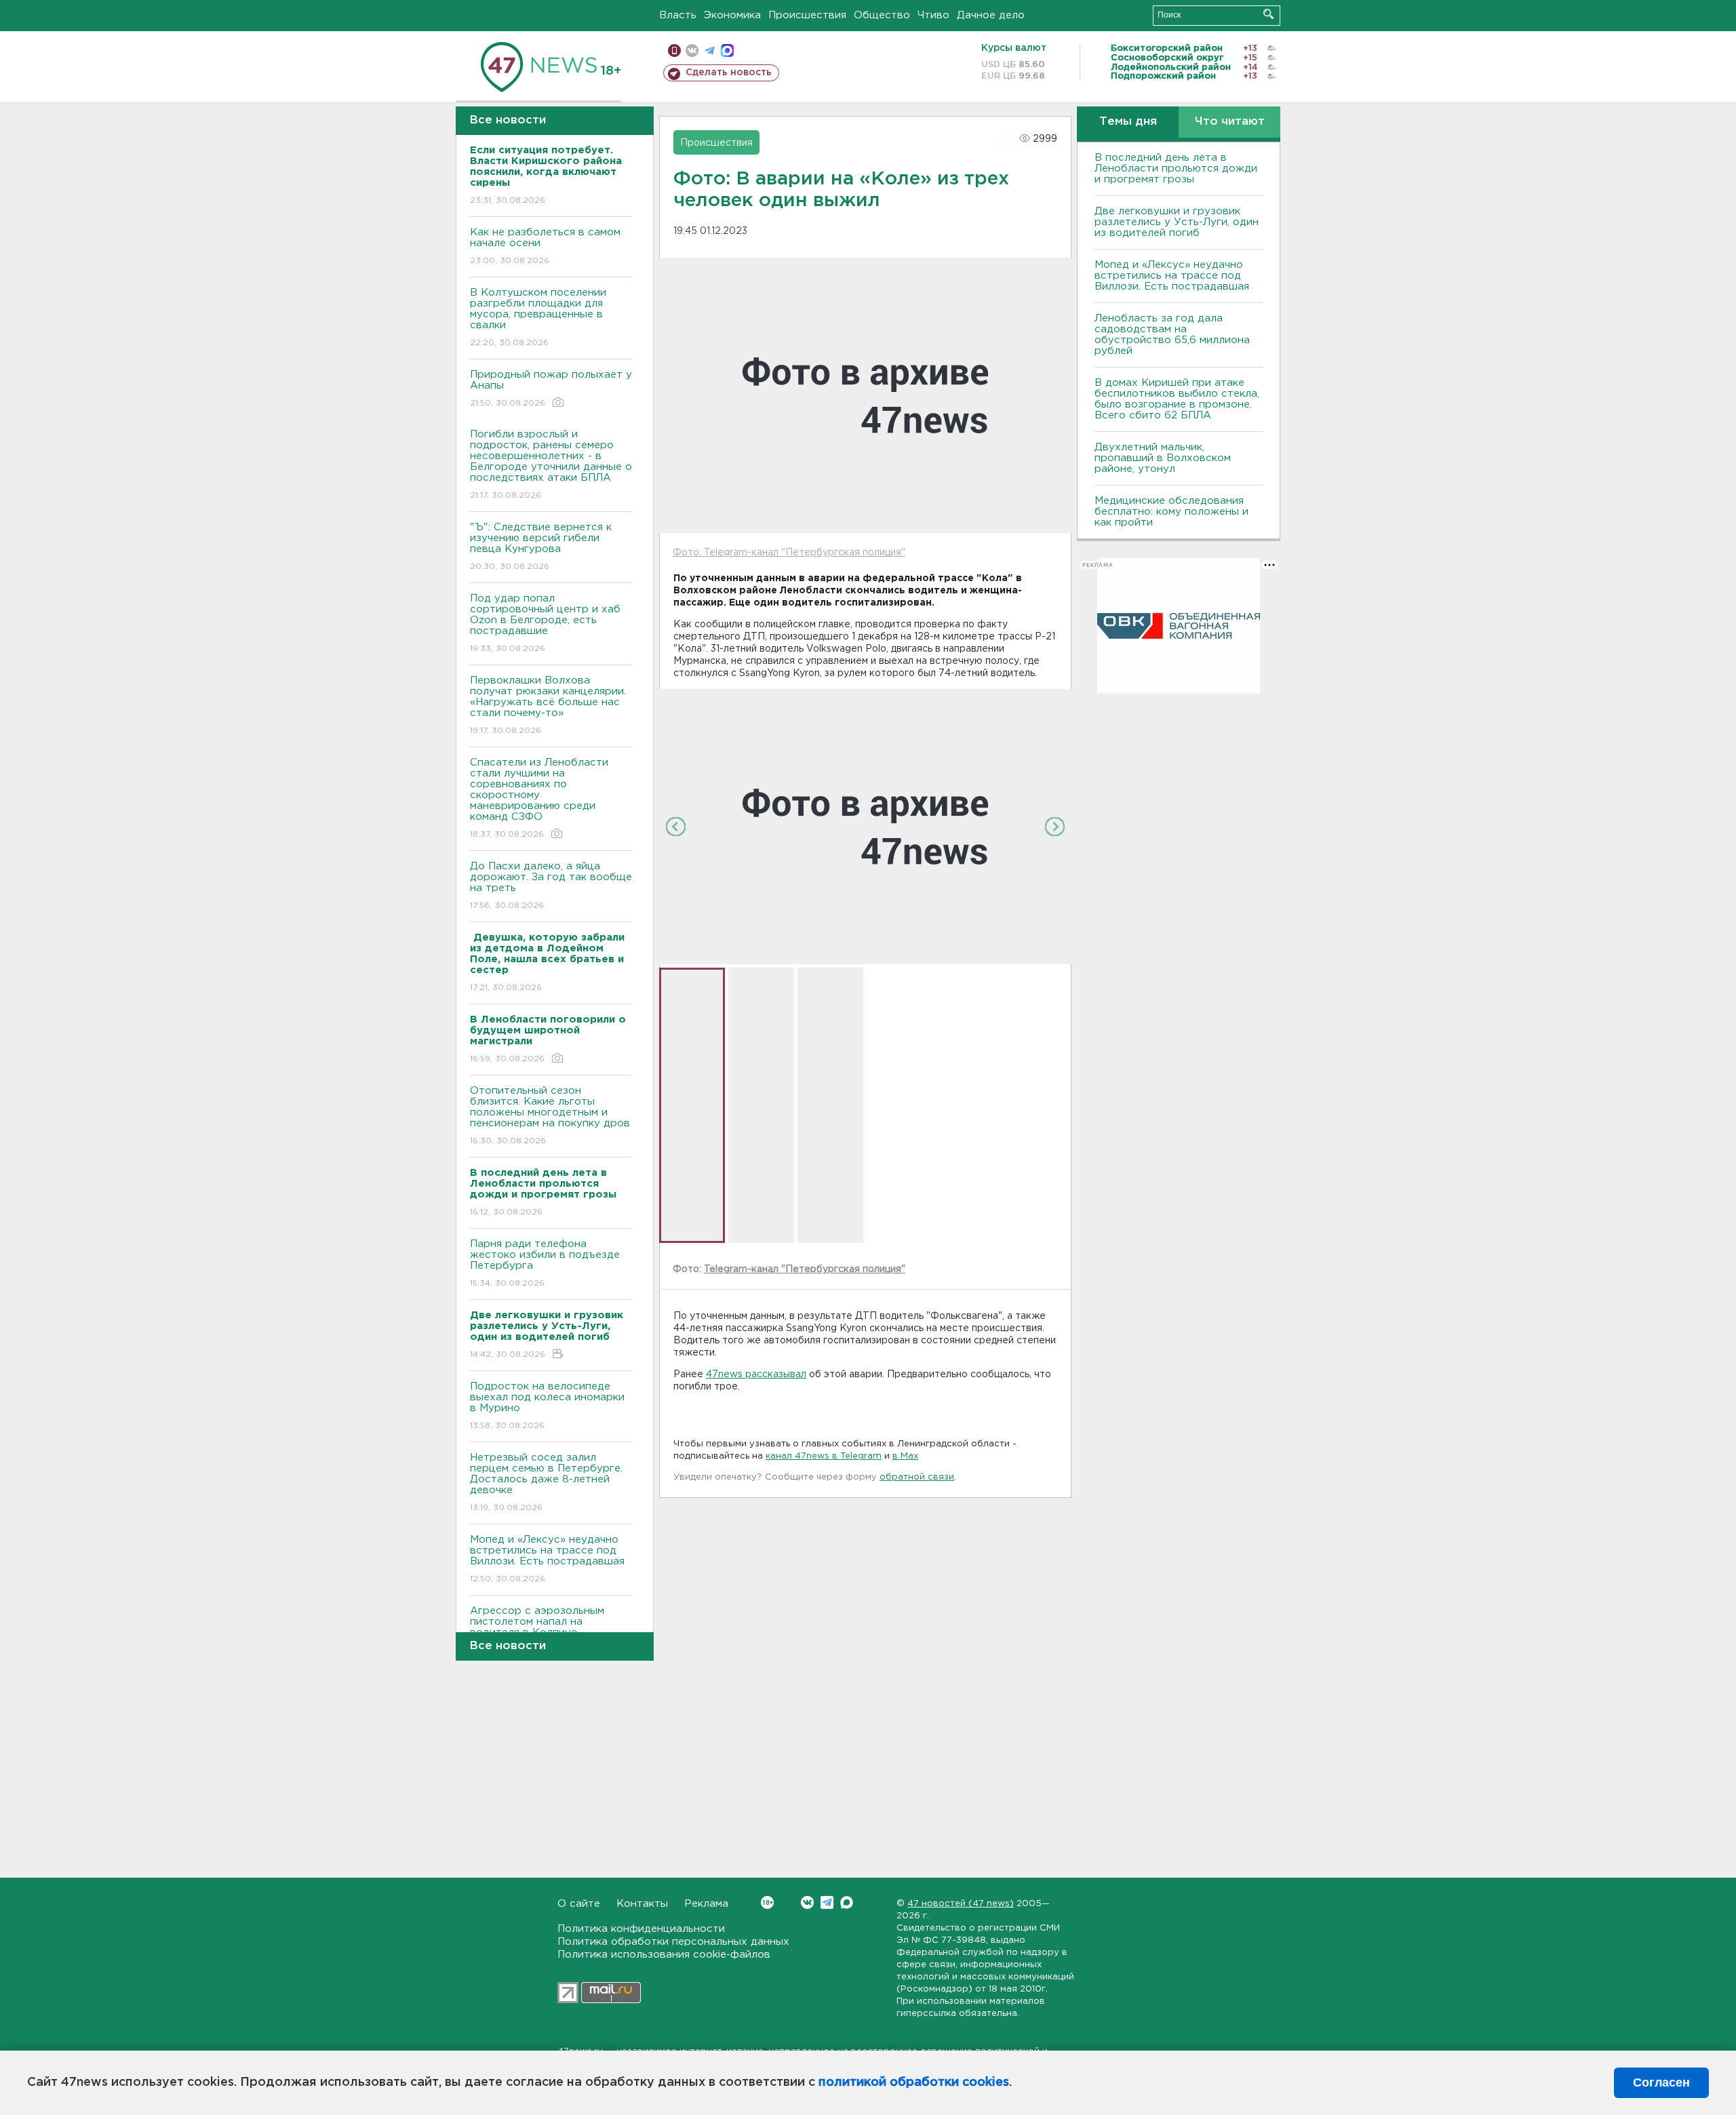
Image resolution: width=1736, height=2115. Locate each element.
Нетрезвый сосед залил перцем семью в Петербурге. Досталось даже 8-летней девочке (546, 1482)
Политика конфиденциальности (641, 1929)
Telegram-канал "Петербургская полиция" (805, 1269)
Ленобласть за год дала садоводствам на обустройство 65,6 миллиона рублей (1172, 335)
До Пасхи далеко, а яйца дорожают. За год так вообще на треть (551, 886)
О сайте (579, 1904)
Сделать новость (729, 73)
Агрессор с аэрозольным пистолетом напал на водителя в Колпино (537, 1630)
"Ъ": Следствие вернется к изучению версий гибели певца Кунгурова (541, 547)
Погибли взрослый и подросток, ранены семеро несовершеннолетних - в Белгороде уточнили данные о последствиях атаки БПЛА (551, 464)
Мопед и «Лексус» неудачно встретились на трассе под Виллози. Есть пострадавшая (547, 1559)
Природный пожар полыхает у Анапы (551, 389)
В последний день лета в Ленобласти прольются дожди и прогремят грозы (1176, 169)
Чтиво (933, 15)
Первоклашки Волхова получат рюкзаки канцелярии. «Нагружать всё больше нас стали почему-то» (548, 705)
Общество (882, 15)
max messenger (727, 51)
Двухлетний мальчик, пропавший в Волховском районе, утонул (1163, 458)
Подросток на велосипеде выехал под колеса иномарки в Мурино (547, 1406)
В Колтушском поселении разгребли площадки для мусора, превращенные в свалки (538, 317)
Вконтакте (807, 1902)
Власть (678, 15)
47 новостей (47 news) (961, 1904)
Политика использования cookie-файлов (664, 1955)
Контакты (642, 1904)
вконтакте (692, 51)
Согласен (1661, 2082)
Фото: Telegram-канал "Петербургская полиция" (789, 553)
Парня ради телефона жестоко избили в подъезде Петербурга (545, 1263)
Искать (1268, 14)
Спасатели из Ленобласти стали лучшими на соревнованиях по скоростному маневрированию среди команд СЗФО (539, 798)
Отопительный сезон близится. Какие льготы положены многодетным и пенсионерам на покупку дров (550, 1115)
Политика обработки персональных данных (673, 1942)
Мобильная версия (674, 51)
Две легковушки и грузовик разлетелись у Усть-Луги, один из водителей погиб (1177, 222)
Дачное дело (991, 15)
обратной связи (917, 1477)
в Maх (905, 1456)
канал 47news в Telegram (824, 1456)
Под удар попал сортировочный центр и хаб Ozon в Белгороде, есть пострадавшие (545, 623)
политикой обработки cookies (914, 2082)
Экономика (732, 15)
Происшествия (807, 15)
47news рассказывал (756, 1375)
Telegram (827, 1902)
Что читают (1230, 122)
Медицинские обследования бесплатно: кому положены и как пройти (1171, 512)
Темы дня (1128, 122)
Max (847, 1902)
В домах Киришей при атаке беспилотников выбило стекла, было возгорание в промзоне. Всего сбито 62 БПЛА (1177, 399)
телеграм (710, 51)
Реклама (706, 1904)
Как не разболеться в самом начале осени (545, 246)
